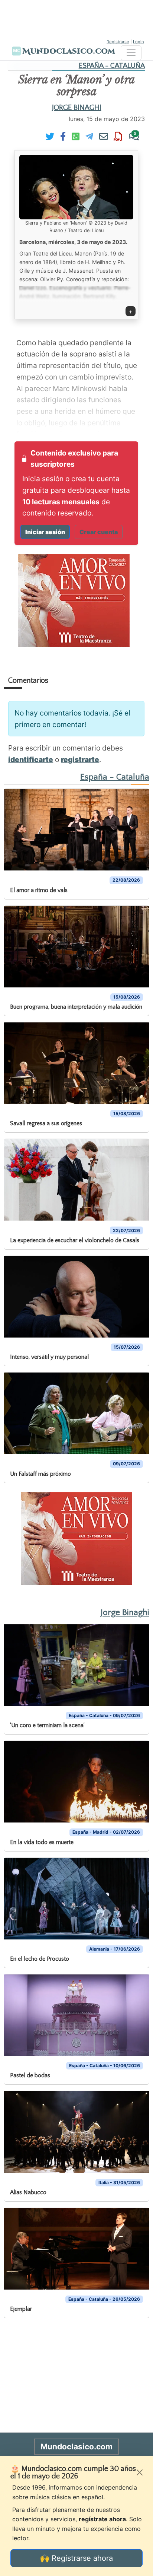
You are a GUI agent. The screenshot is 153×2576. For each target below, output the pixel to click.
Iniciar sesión (45, 532)
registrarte (80, 759)
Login (139, 42)
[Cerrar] (140, 2472)
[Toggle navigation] (131, 53)
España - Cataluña (112, 66)
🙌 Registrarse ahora (76, 2558)
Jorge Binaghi (77, 108)
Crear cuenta (99, 532)
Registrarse (118, 42)
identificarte (31, 759)
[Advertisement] (76, 19)
